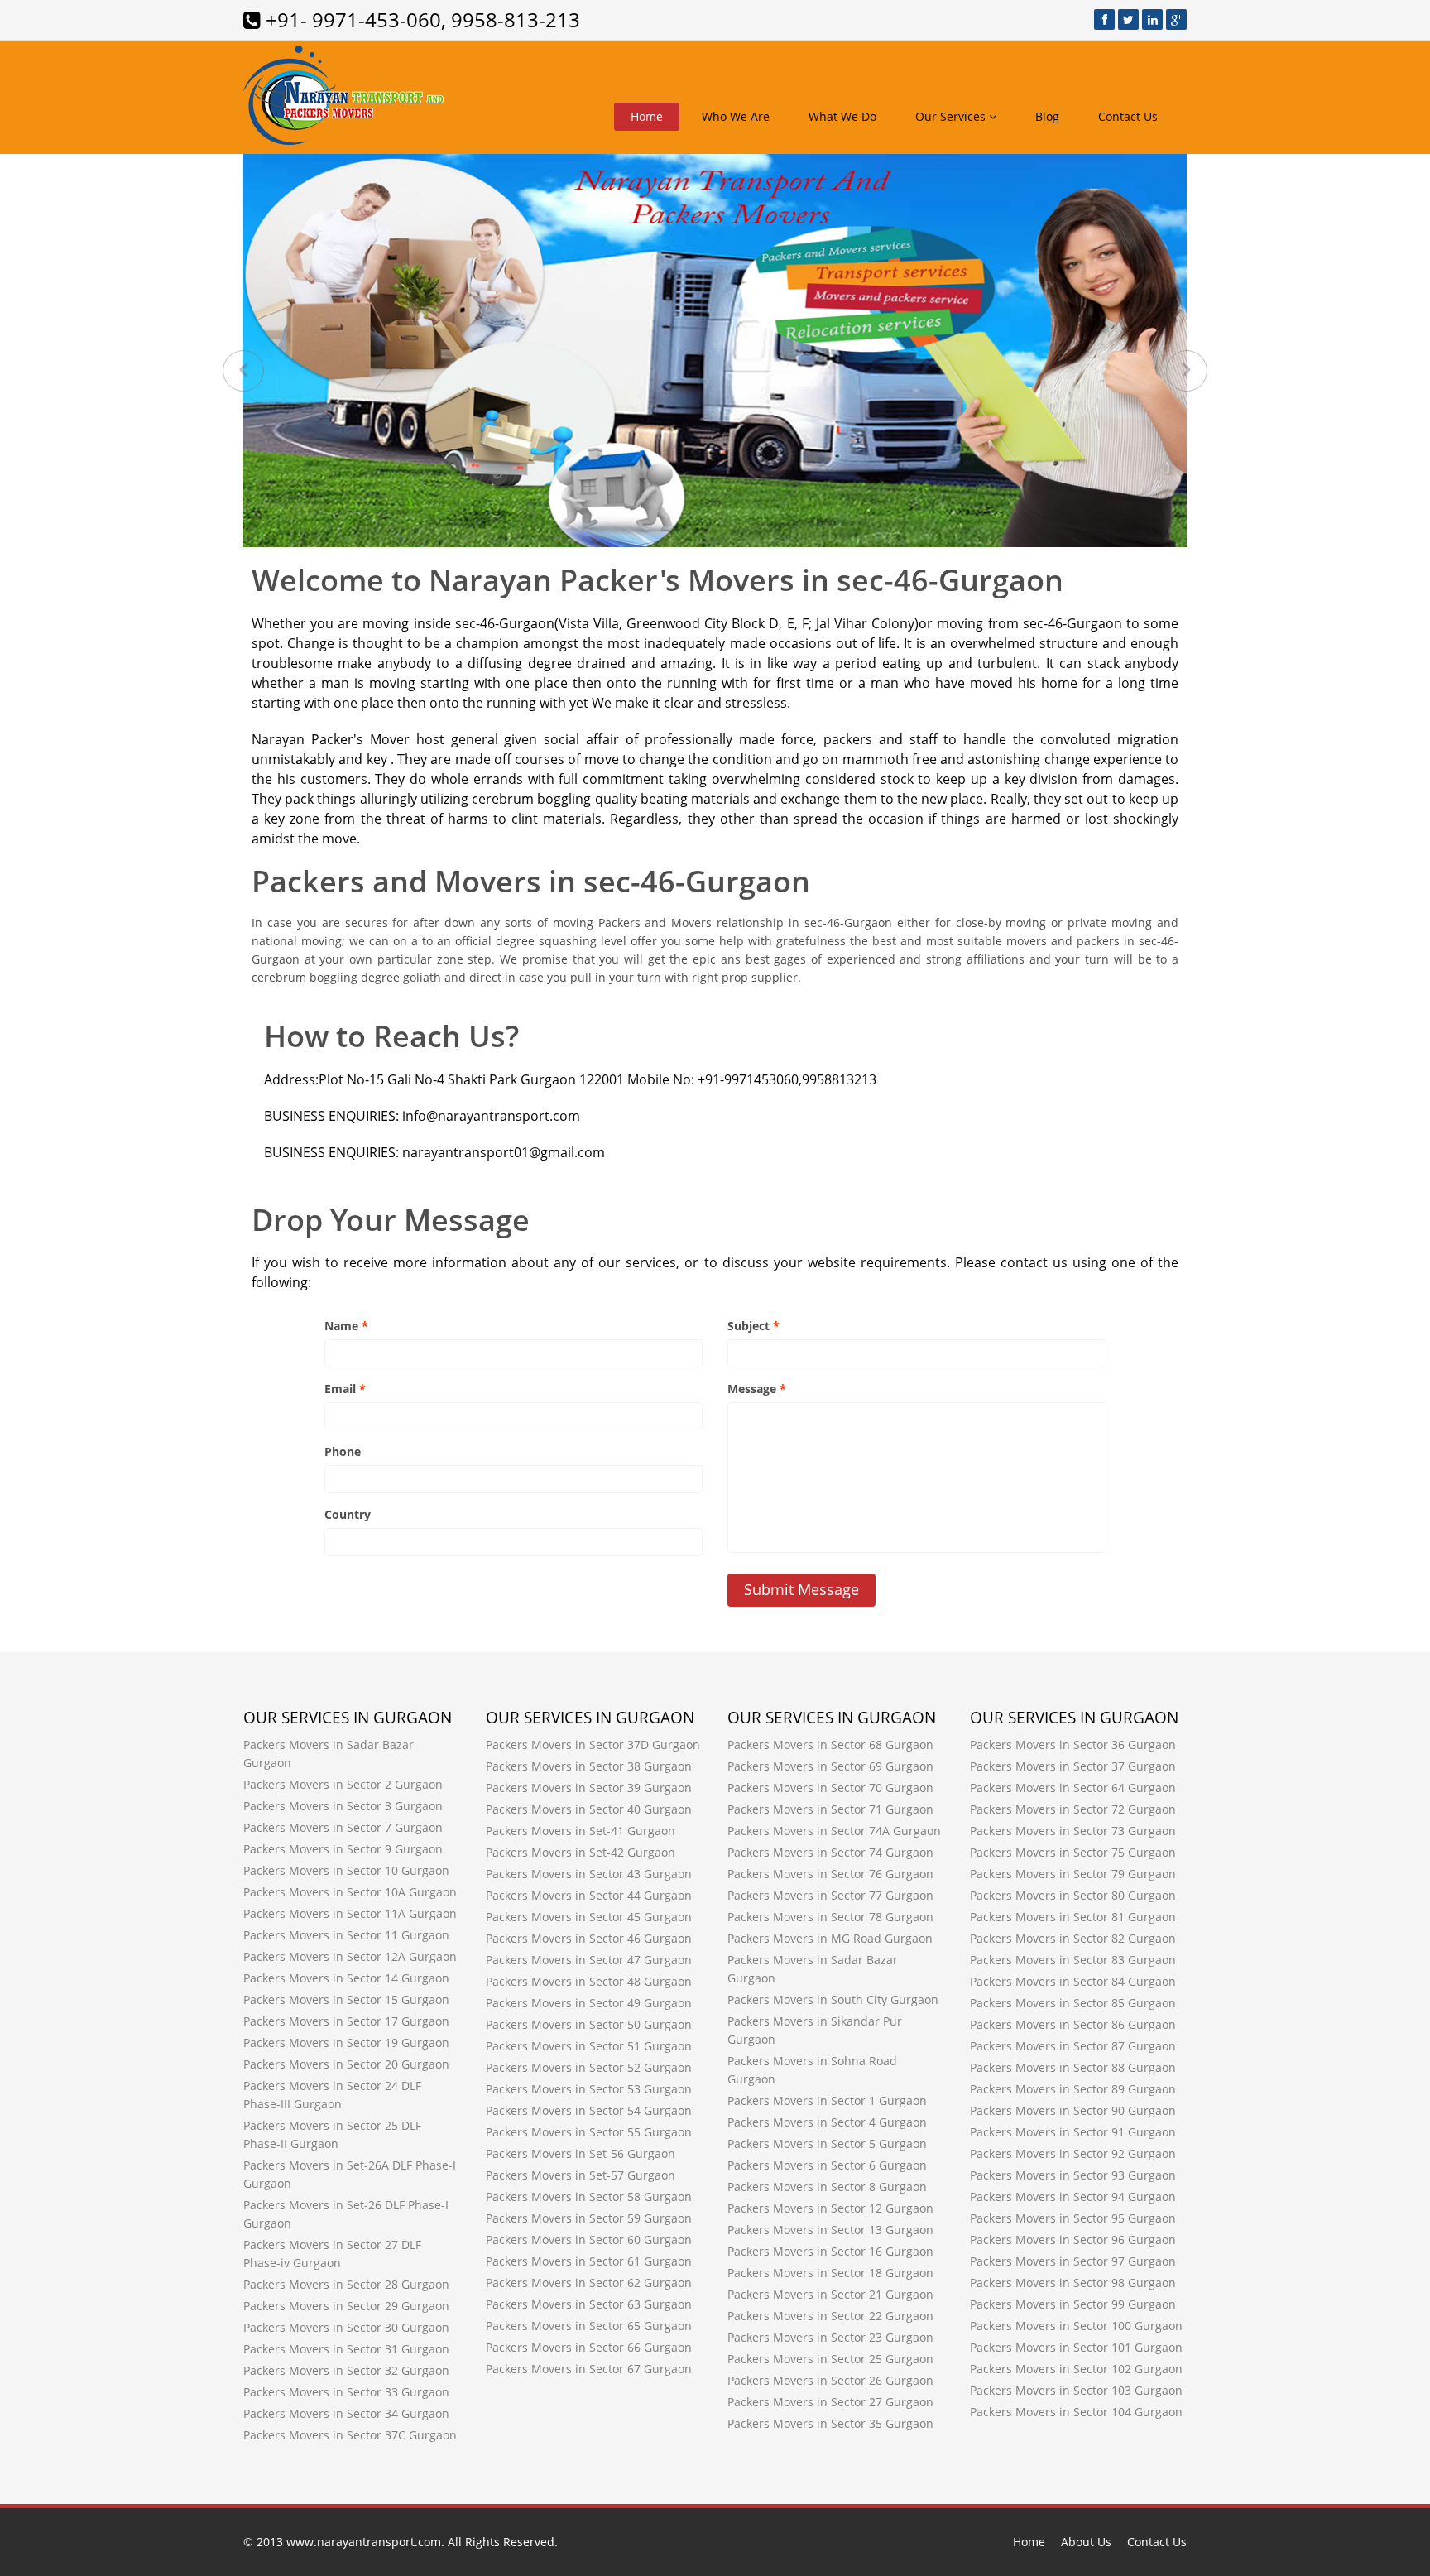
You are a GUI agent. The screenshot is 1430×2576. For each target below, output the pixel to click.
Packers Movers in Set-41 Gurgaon (581, 1831)
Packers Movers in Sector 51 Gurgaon (589, 2046)
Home (647, 116)
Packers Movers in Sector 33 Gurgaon (346, 2392)
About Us (1086, 2542)
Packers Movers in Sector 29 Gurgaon (346, 2306)
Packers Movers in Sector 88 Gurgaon (1073, 2067)
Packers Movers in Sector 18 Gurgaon (830, 2273)
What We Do (842, 116)
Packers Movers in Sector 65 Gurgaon (589, 2326)
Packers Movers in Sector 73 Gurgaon (1073, 1831)
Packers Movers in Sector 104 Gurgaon (1076, 2412)
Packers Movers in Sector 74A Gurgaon (834, 1831)
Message (757, 1389)
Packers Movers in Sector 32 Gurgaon (346, 2370)
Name (346, 1326)
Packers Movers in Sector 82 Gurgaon (1073, 1938)
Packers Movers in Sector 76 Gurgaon (830, 1874)
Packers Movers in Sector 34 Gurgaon (346, 2413)
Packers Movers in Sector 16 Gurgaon (830, 2251)
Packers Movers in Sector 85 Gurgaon (1073, 2003)
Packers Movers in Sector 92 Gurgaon (1073, 2153)
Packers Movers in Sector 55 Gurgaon (589, 2132)
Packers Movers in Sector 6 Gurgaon (827, 2165)
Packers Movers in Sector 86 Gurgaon (1073, 2024)
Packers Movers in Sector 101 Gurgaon (1076, 2347)
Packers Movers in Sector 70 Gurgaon (830, 1788)
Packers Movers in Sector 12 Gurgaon (830, 2208)
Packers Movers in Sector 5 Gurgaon (827, 2143)
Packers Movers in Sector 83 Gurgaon (1073, 1960)
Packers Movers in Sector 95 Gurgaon (1073, 2218)
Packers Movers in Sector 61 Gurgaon (589, 2261)
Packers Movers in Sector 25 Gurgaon (830, 2359)
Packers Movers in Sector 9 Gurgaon (343, 1849)
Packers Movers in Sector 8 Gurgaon (827, 2187)
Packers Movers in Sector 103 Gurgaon (1076, 2390)
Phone (343, 1451)
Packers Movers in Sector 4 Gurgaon (827, 2122)
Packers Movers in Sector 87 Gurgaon (1073, 2046)
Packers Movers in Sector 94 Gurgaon (1073, 2196)
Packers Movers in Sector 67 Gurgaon (589, 2369)
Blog (1047, 116)
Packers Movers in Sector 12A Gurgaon (350, 1956)
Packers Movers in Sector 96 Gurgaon (1073, 2240)
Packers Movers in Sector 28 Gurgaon (346, 2284)
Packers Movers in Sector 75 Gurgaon (1073, 1852)
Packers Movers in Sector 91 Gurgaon (1073, 2132)
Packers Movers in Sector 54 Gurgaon (589, 2110)
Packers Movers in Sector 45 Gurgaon (589, 1917)
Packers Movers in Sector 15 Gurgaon (346, 1999)
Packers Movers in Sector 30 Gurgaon (346, 2327)
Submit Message (801, 1589)
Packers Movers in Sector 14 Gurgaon (346, 1978)
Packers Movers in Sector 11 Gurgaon (346, 1935)
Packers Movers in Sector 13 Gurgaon (830, 2230)
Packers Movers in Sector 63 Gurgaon (589, 2304)
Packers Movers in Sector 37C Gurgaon (350, 2435)
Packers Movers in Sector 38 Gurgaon (589, 1766)
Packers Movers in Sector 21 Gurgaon (830, 2294)
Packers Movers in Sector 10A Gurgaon (350, 1892)
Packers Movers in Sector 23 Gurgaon (830, 2337)
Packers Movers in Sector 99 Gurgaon (1073, 2304)
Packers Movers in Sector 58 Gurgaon (589, 2196)
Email (345, 1389)
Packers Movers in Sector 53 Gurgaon (589, 2089)
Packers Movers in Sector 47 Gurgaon (589, 1960)
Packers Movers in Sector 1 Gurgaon (827, 2100)
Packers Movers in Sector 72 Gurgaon (1073, 1809)
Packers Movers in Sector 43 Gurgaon (589, 1874)
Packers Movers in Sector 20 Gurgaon (346, 2064)
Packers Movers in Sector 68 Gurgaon (830, 1745)
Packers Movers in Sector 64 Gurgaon (1073, 1788)
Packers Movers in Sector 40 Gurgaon (589, 1809)
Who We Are (736, 116)
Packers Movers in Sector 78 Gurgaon (830, 1917)
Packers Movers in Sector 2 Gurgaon (343, 1784)
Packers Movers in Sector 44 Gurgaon (589, 1895)
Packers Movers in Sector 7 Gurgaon (343, 1827)
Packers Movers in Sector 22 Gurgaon (830, 2316)
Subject (753, 1326)
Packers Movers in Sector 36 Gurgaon (1073, 1745)
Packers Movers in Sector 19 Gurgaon (346, 2043)
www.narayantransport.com (364, 2542)
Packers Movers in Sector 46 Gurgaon (589, 1938)
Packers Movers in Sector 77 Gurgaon (830, 1895)
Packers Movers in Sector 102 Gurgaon (1076, 2369)
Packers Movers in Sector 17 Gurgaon (346, 2021)
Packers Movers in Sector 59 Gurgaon (589, 2218)
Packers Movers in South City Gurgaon (833, 1999)
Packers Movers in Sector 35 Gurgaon (830, 2423)
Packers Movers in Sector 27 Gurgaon (830, 2402)
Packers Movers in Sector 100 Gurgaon (1076, 2326)
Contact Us (1128, 116)
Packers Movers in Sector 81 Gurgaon (1073, 1917)
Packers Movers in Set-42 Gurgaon (581, 1852)
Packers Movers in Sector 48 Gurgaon (589, 1981)
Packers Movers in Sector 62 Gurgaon (589, 2283)
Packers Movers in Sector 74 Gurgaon (830, 1852)
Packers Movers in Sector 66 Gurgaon (589, 2347)
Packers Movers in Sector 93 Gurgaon (1073, 2175)
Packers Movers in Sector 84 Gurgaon (1073, 1981)
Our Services (952, 116)
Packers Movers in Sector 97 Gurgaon (1073, 2261)
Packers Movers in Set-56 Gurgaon (581, 2153)
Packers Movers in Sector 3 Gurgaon (343, 1806)
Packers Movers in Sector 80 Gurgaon (1073, 1895)
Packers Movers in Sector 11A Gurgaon (350, 1913)
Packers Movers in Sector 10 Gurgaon (346, 1870)
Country (348, 1514)
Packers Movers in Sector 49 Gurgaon (589, 2003)
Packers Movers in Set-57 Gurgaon (581, 2175)
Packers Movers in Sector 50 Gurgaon (589, 2024)
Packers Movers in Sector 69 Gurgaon (830, 1766)
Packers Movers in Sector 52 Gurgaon (589, 2067)
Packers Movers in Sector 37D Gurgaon (593, 1745)
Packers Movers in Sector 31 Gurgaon (346, 2349)
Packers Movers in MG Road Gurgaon (830, 1938)
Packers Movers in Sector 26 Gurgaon (830, 2380)
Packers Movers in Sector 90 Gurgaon (1073, 2110)
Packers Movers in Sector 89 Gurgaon (1073, 2089)
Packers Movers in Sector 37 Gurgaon (1073, 1766)
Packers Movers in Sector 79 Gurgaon (1073, 1874)
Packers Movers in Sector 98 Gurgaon (1073, 2283)
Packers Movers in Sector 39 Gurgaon (589, 1788)
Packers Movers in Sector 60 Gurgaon (589, 2240)
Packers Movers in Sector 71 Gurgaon (830, 1809)
